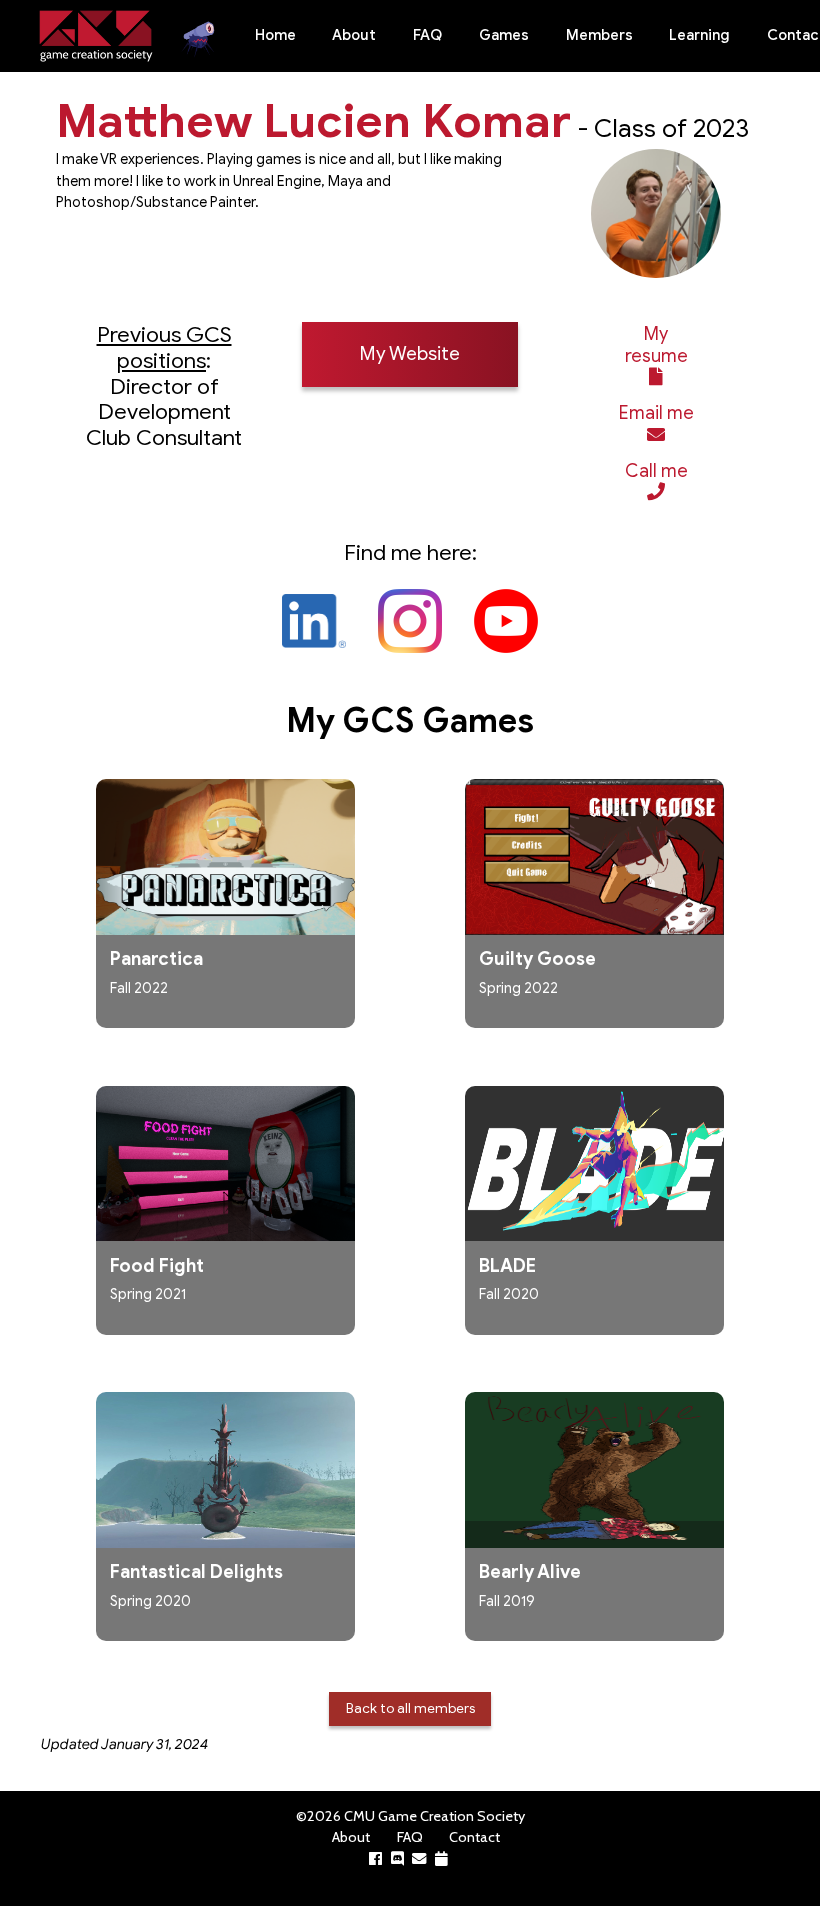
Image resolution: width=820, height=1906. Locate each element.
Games (504, 35)
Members (599, 35)
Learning (699, 35)
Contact (474, 1837)
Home (275, 35)
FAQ (427, 35)
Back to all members (410, 1708)
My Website (410, 353)
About (354, 35)
